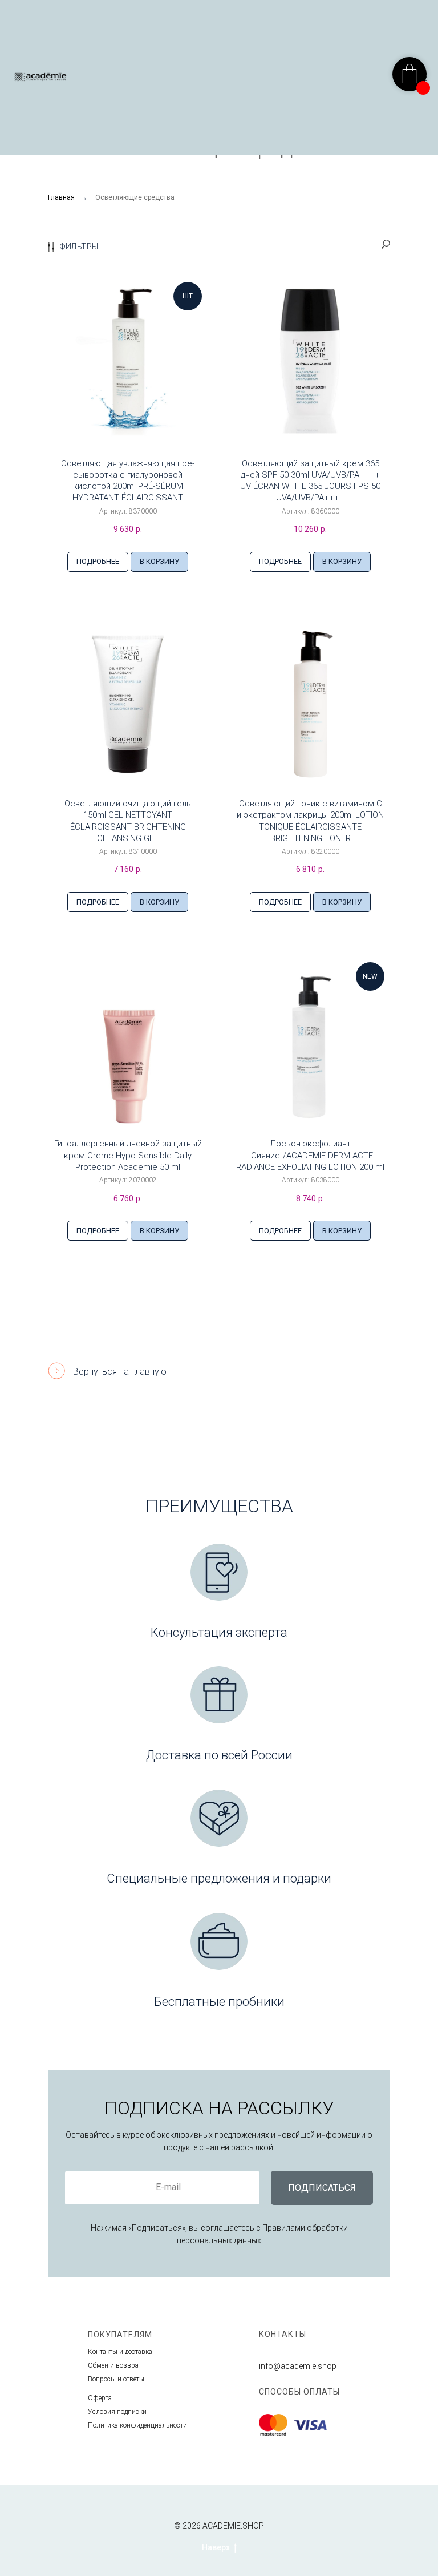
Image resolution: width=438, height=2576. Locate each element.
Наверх (216, 2547)
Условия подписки (117, 2412)
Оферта (100, 2398)
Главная (61, 197)
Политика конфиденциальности (137, 2425)
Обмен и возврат (115, 2365)
